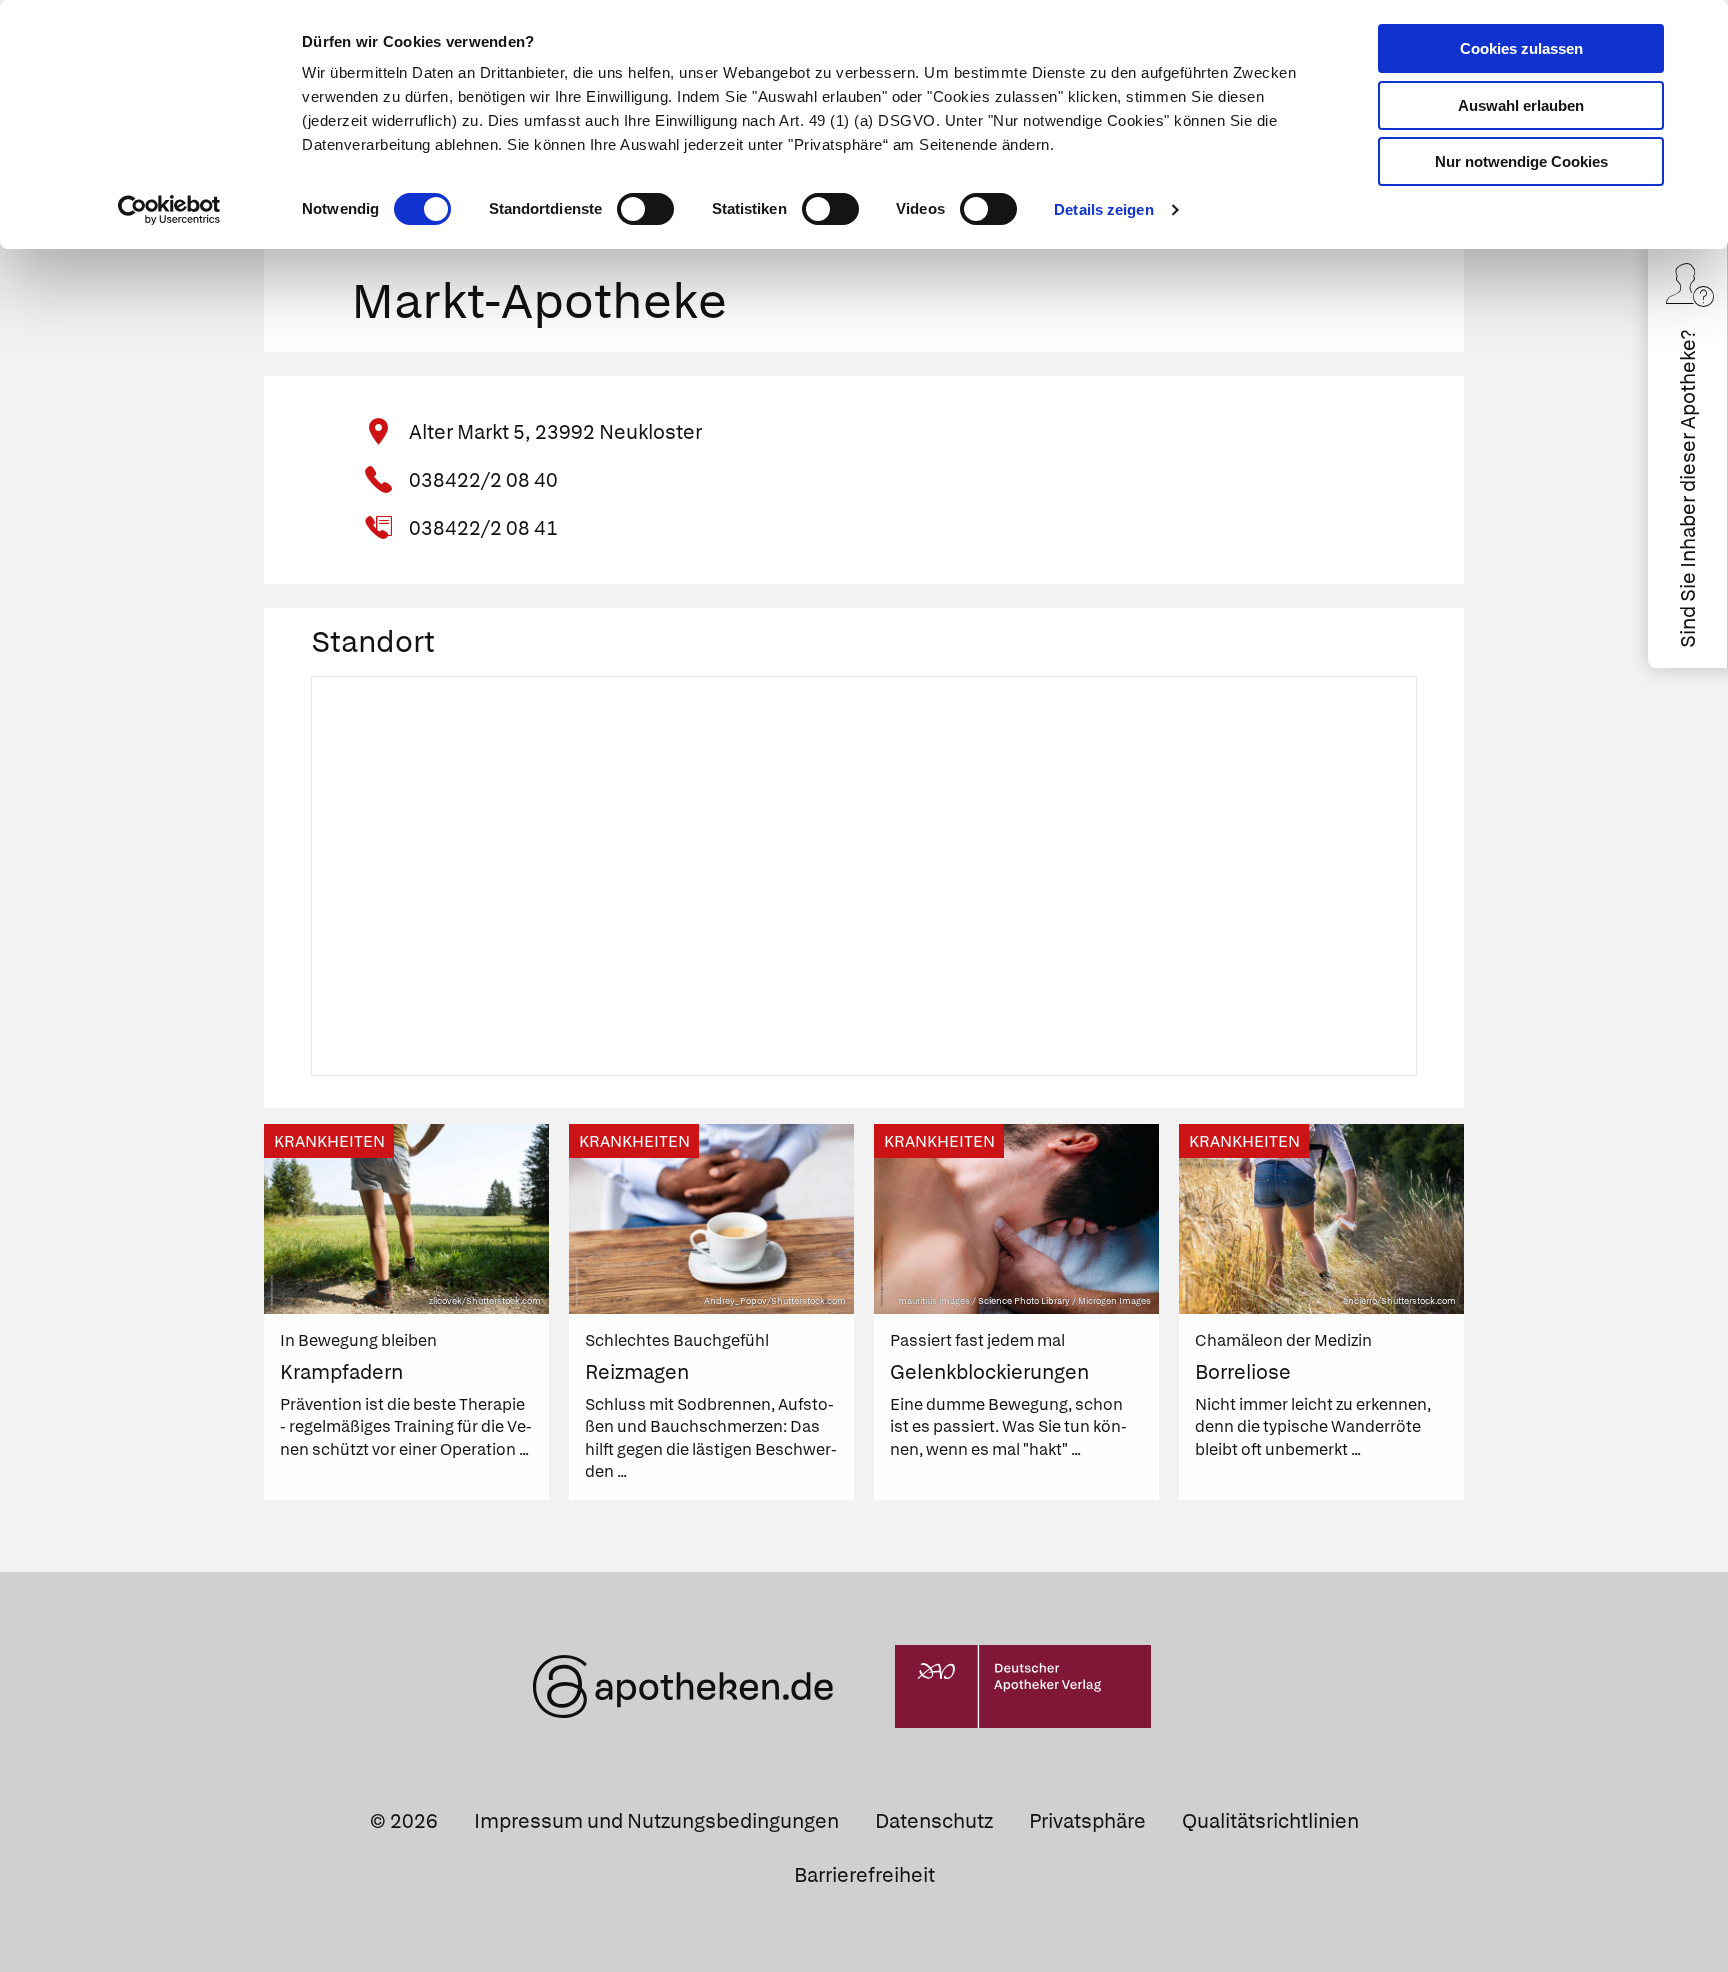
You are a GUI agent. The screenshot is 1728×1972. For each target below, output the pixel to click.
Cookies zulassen (1521, 48)
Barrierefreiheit (864, 1875)
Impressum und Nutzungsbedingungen (656, 1821)
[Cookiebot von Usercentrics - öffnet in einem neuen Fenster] (169, 210)
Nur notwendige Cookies (1521, 161)
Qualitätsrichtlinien (1270, 1821)
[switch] (645, 209)
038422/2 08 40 (483, 480)
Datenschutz (934, 1821)
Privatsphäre (1087, 1821)
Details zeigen (1103, 209)
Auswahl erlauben (1521, 105)
